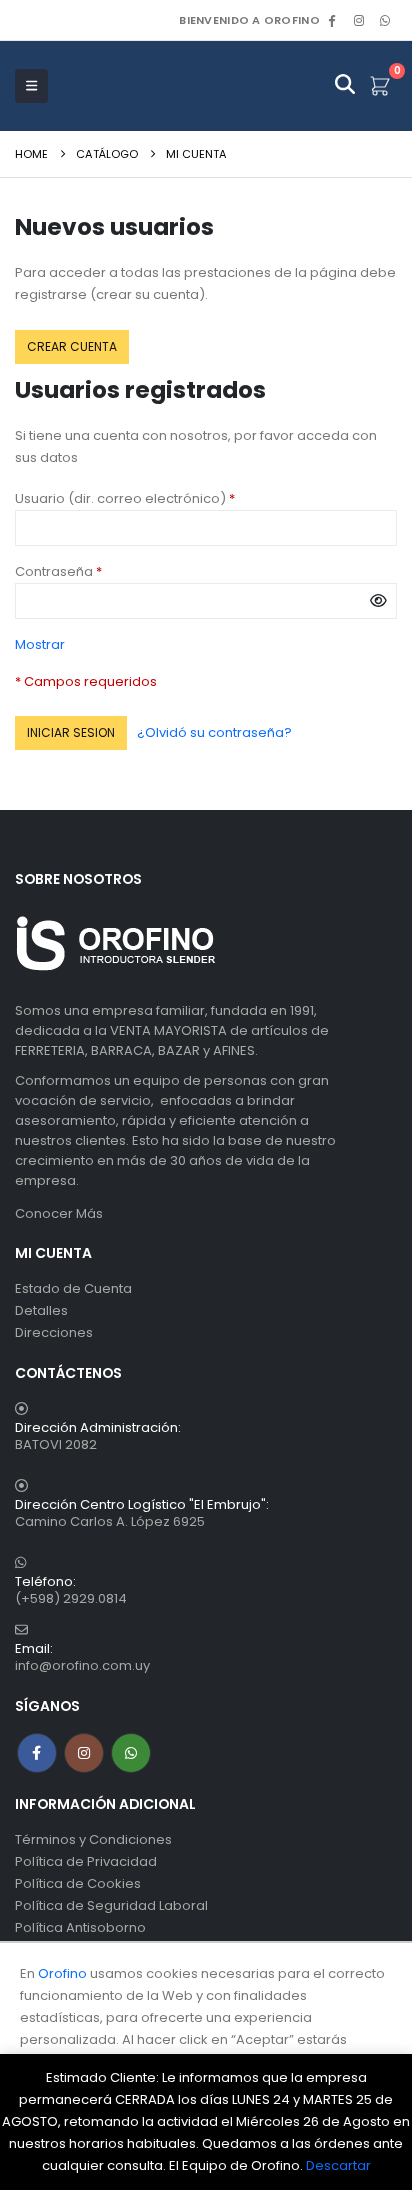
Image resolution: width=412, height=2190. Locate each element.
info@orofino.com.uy (82, 1665)
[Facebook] (332, 20)
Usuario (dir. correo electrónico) (159, 498)
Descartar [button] (338, 2165)
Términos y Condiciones (93, 1839)
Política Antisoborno (80, 1927)
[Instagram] (359, 20)
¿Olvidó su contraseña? (214, 732)
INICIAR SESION (71, 732)
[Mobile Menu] (31, 86)
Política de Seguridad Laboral (111, 1905)
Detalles (41, 1310)
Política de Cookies (78, 1883)
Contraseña (92, 571)
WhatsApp (385, 20)
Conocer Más (59, 1213)
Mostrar (40, 644)
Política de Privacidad (86, 1861)
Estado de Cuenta (73, 1288)
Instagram (84, 1753)
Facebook (37, 1753)
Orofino (62, 1973)
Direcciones (54, 1332)
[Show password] (378, 601)
